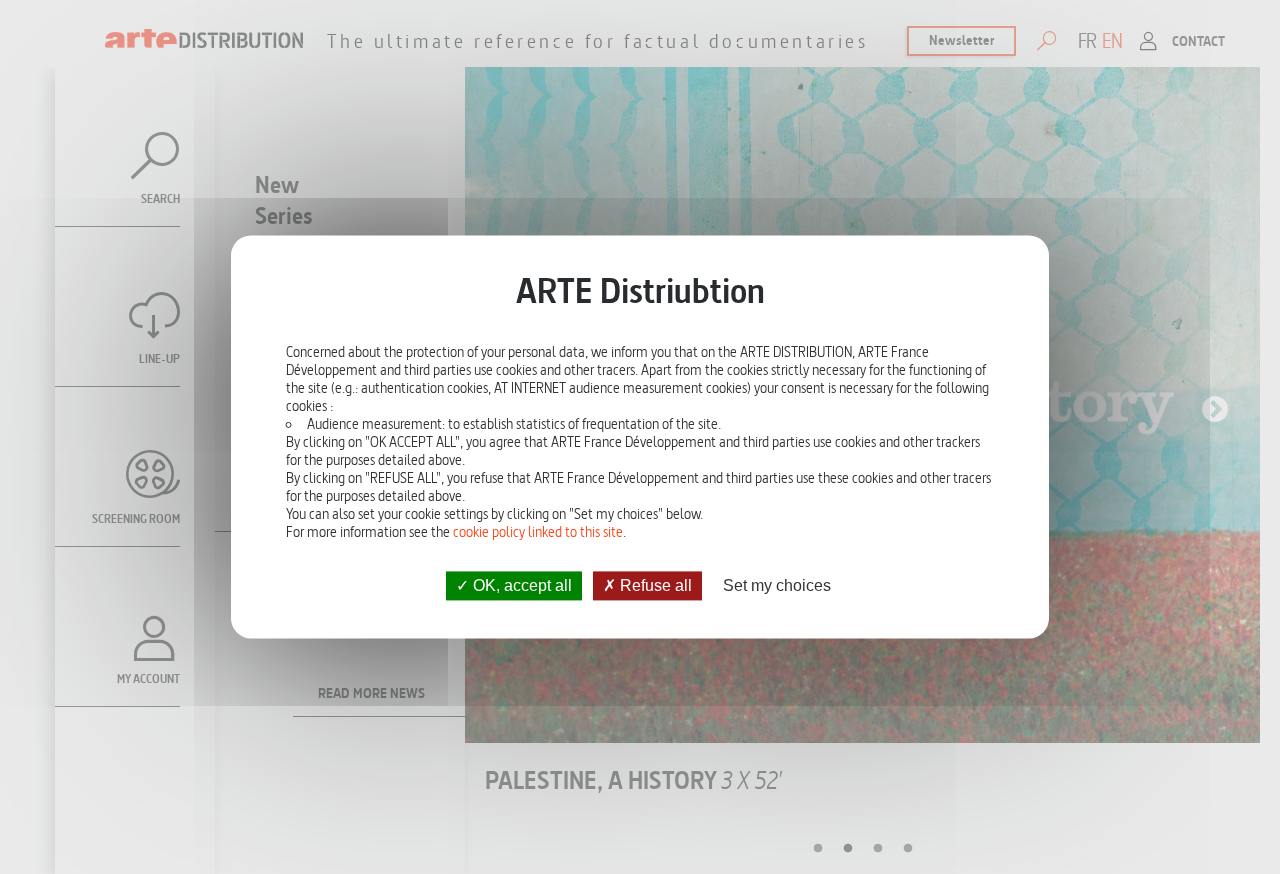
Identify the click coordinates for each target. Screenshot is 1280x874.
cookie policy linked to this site (538, 532)
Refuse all (654, 585)
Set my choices (777, 585)
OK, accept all (520, 585)
